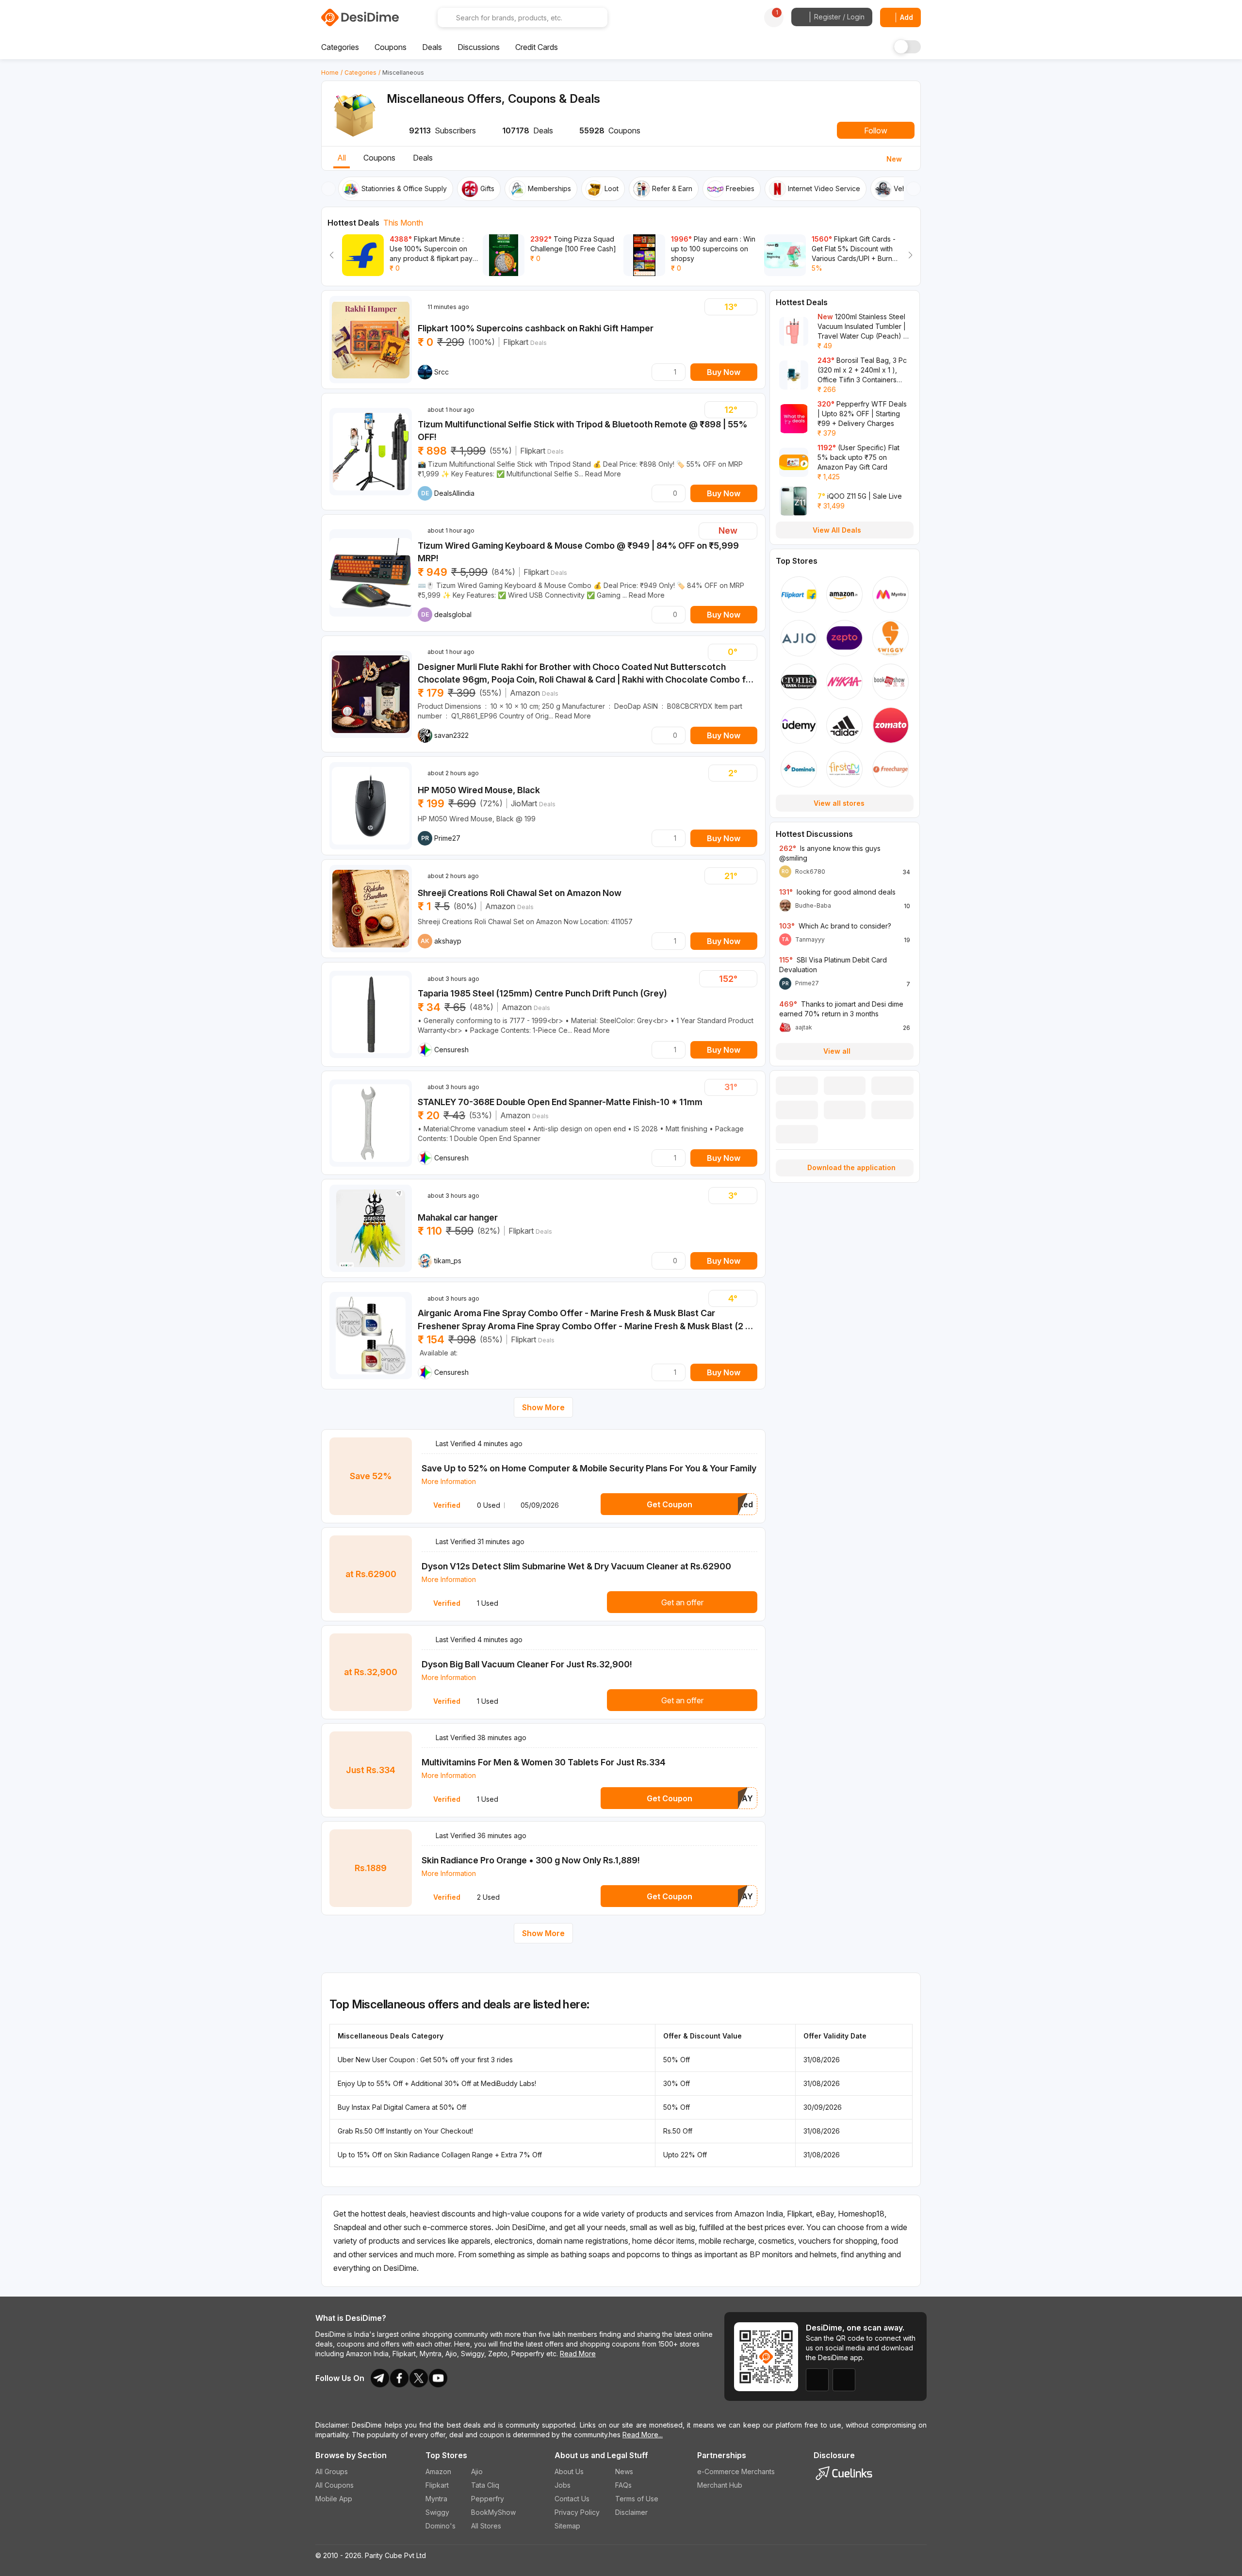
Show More (543, 1407)
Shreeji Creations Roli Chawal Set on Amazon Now (520, 893)
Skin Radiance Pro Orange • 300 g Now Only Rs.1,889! (531, 1860)
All (342, 158)
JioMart (524, 803)
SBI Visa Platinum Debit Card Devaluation (833, 965)
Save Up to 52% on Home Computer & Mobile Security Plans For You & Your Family (589, 1468)
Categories (360, 73)
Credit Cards (537, 47)
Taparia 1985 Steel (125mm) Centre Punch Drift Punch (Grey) (542, 993)
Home (330, 73)
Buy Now (724, 372)
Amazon (525, 693)
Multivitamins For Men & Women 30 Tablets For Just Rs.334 (544, 1762)
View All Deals (837, 530)
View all (837, 1051)
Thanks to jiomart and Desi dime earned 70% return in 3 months (841, 1009)
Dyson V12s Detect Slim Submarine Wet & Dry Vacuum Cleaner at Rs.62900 (576, 1566)
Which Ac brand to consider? (835, 926)
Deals (423, 158)
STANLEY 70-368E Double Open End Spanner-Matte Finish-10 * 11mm (560, 1102)
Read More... (643, 2435)
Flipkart (516, 342)
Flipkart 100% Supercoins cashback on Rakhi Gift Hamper (536, 328)
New (894, 159)
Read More (578, 2354)
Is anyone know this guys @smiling (830, 853)
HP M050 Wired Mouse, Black (479, 790)
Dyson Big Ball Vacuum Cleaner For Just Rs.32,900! (527, 1664)
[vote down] (714, 307)
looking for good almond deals (837, 892)
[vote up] (748, 307)
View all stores (839, 803)
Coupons (379, 158)
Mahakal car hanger (458, 1217)
